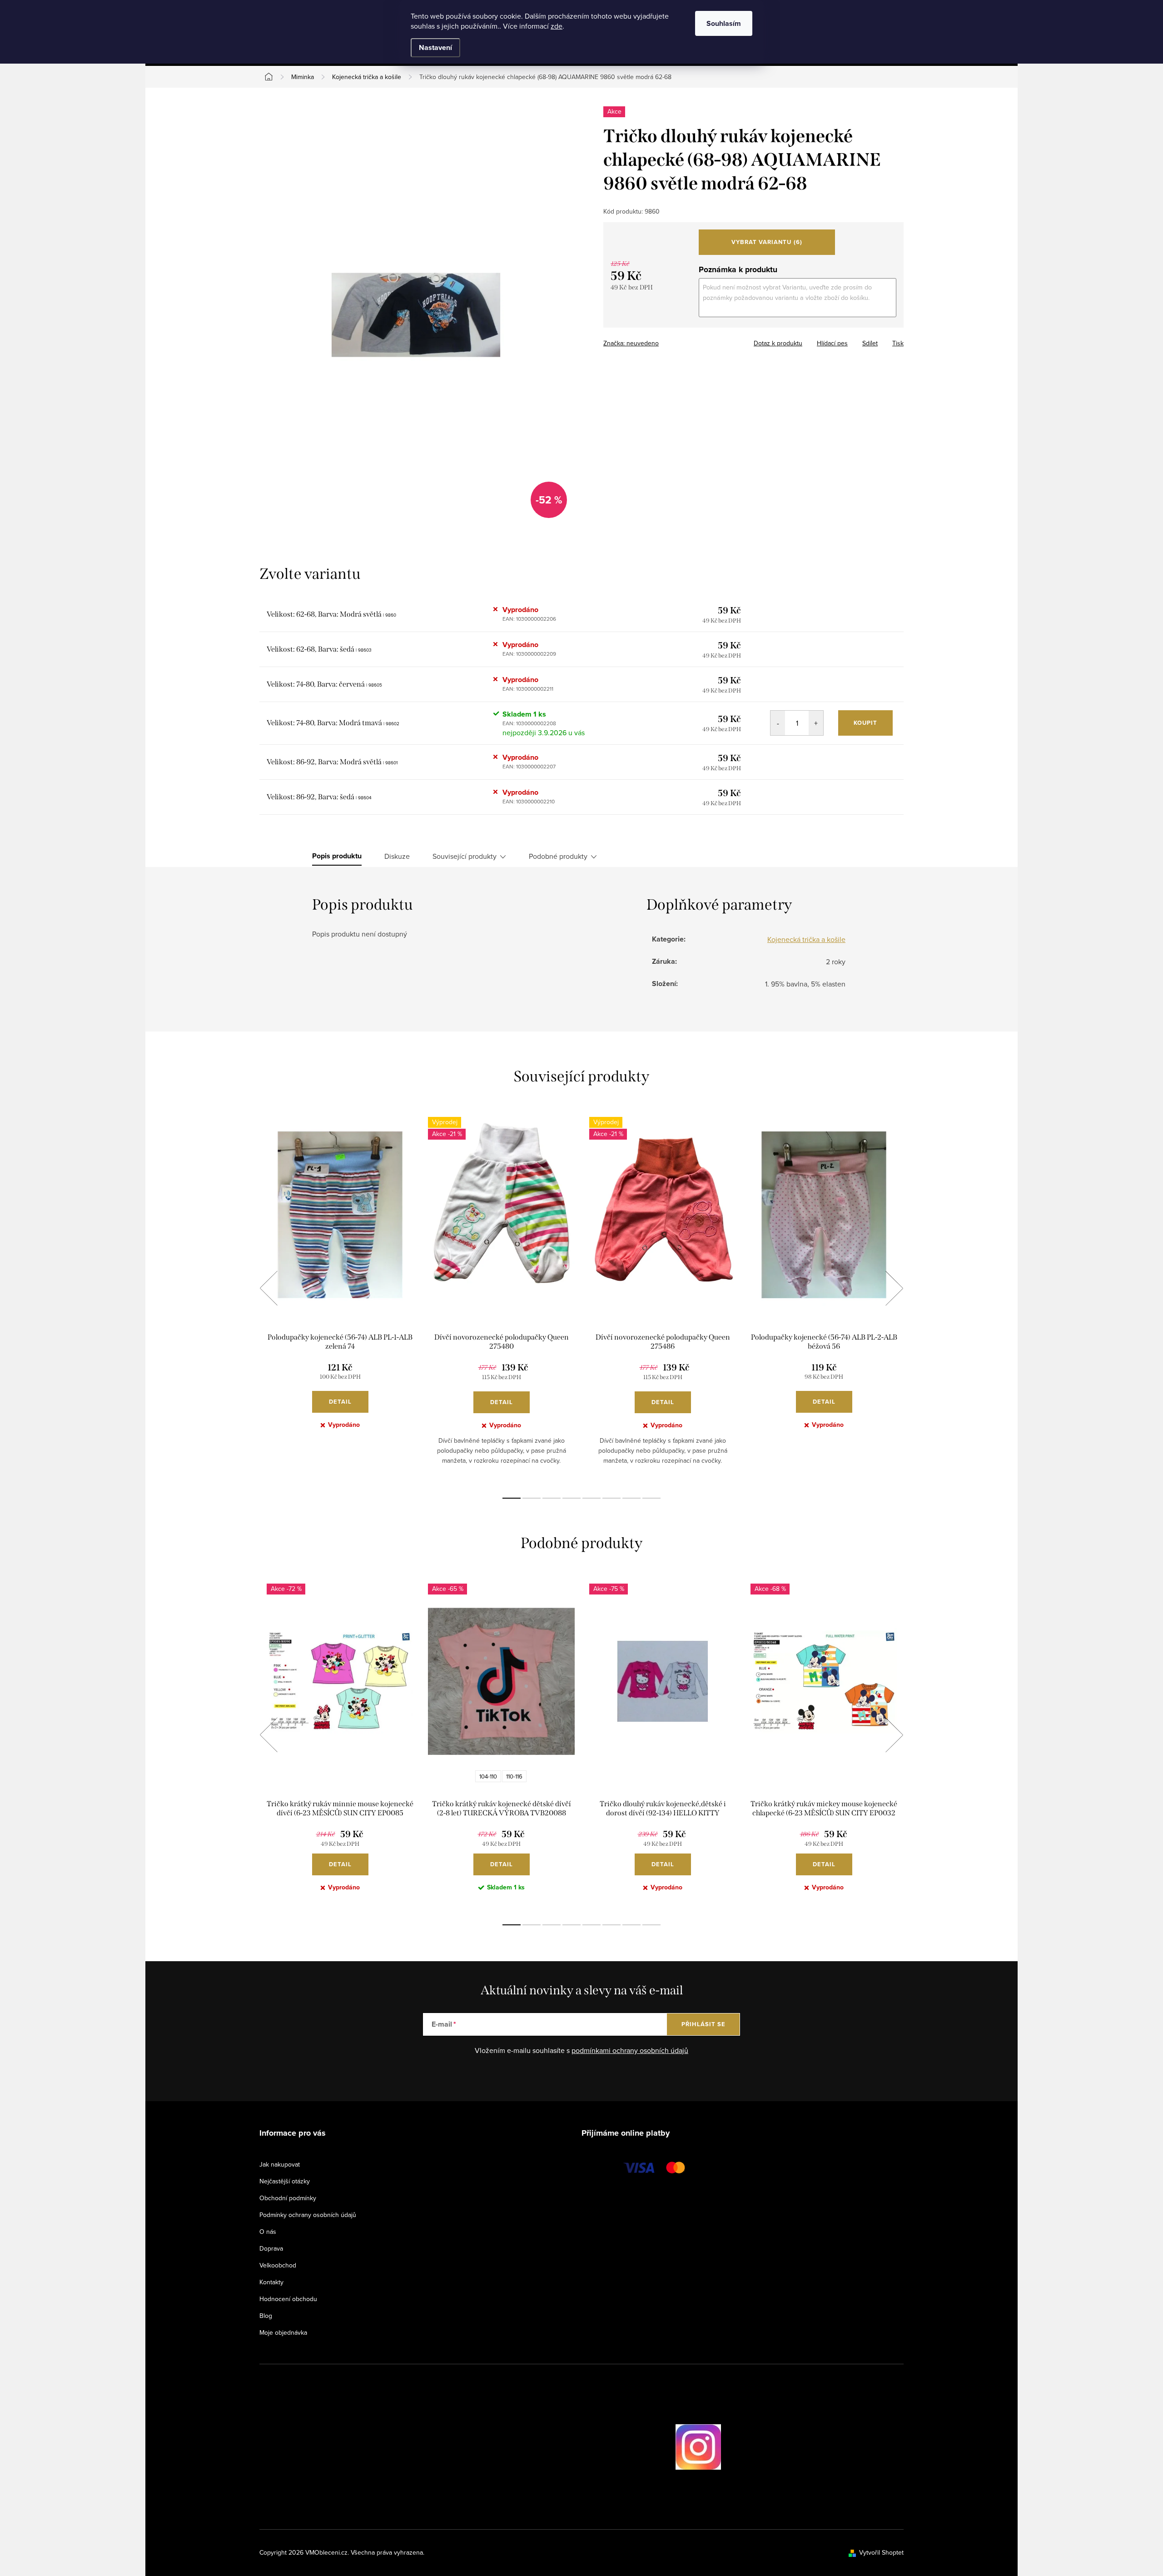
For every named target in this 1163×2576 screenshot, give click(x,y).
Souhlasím (724, 23)
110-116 (514, 1776)
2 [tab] (532, 1498)
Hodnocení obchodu (288, 2299)
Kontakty (271, 2282)
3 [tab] (552, 1498)
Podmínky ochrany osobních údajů (308, 2215)
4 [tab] (572, 1498)
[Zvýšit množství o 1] (816, 723)
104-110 (488, 1776)
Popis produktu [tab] (337, 856)
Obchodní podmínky (288, 2198)
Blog (266, 2316)
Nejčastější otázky (285, 2181)
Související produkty (465, 856)
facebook (650, 2446)
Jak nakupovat (280, 2164)
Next (894, 1288)
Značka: (631, 343)
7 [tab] (631, 1498)
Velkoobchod (278, 2265)
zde (557, 26)
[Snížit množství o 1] (778, 723)
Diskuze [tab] (397, 856)
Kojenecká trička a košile (806, 939)
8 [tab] (651, 1498)
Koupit (865, 723)
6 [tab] (611, 1498)
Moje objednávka (283, 2332)
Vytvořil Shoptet (881, 2552)
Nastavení (435, 47)
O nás (268, 2232)
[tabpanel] (340, 1298)
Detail (340, 1402)
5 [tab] (591, 1498)
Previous (268, 1288)
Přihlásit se (703, 2024)
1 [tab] (512, 1498)
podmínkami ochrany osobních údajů (630, 2050)
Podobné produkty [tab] (558, 856)
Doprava (271, 2248)
